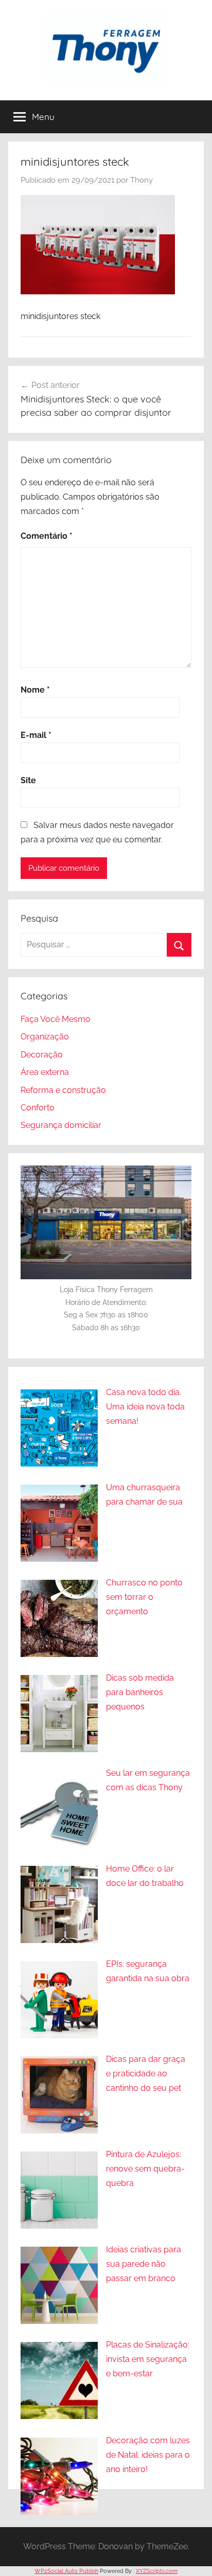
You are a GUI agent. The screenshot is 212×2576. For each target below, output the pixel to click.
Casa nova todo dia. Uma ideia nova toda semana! (145, 1407)
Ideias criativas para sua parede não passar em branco (144, 2264)
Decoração (42, 1055)
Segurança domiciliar (61, 1125)
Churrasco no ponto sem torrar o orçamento (144, 1597)
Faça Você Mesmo (56, 1019)
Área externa (45, 1072)
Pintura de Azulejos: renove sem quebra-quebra (145, 2169)
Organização (45, 1037)
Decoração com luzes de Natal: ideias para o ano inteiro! (148, 2455)
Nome (35, 690)
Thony (142, 180)
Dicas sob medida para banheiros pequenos (140, 1692)
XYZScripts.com (157, 2571)
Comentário (47, 536)
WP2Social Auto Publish (66, 2571)
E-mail (36, 735)
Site (28, 780)
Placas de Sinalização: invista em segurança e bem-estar (148, 2359)
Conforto (38, 1108)
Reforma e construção (63, 1090)
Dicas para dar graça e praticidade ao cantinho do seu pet (146, 2074)
